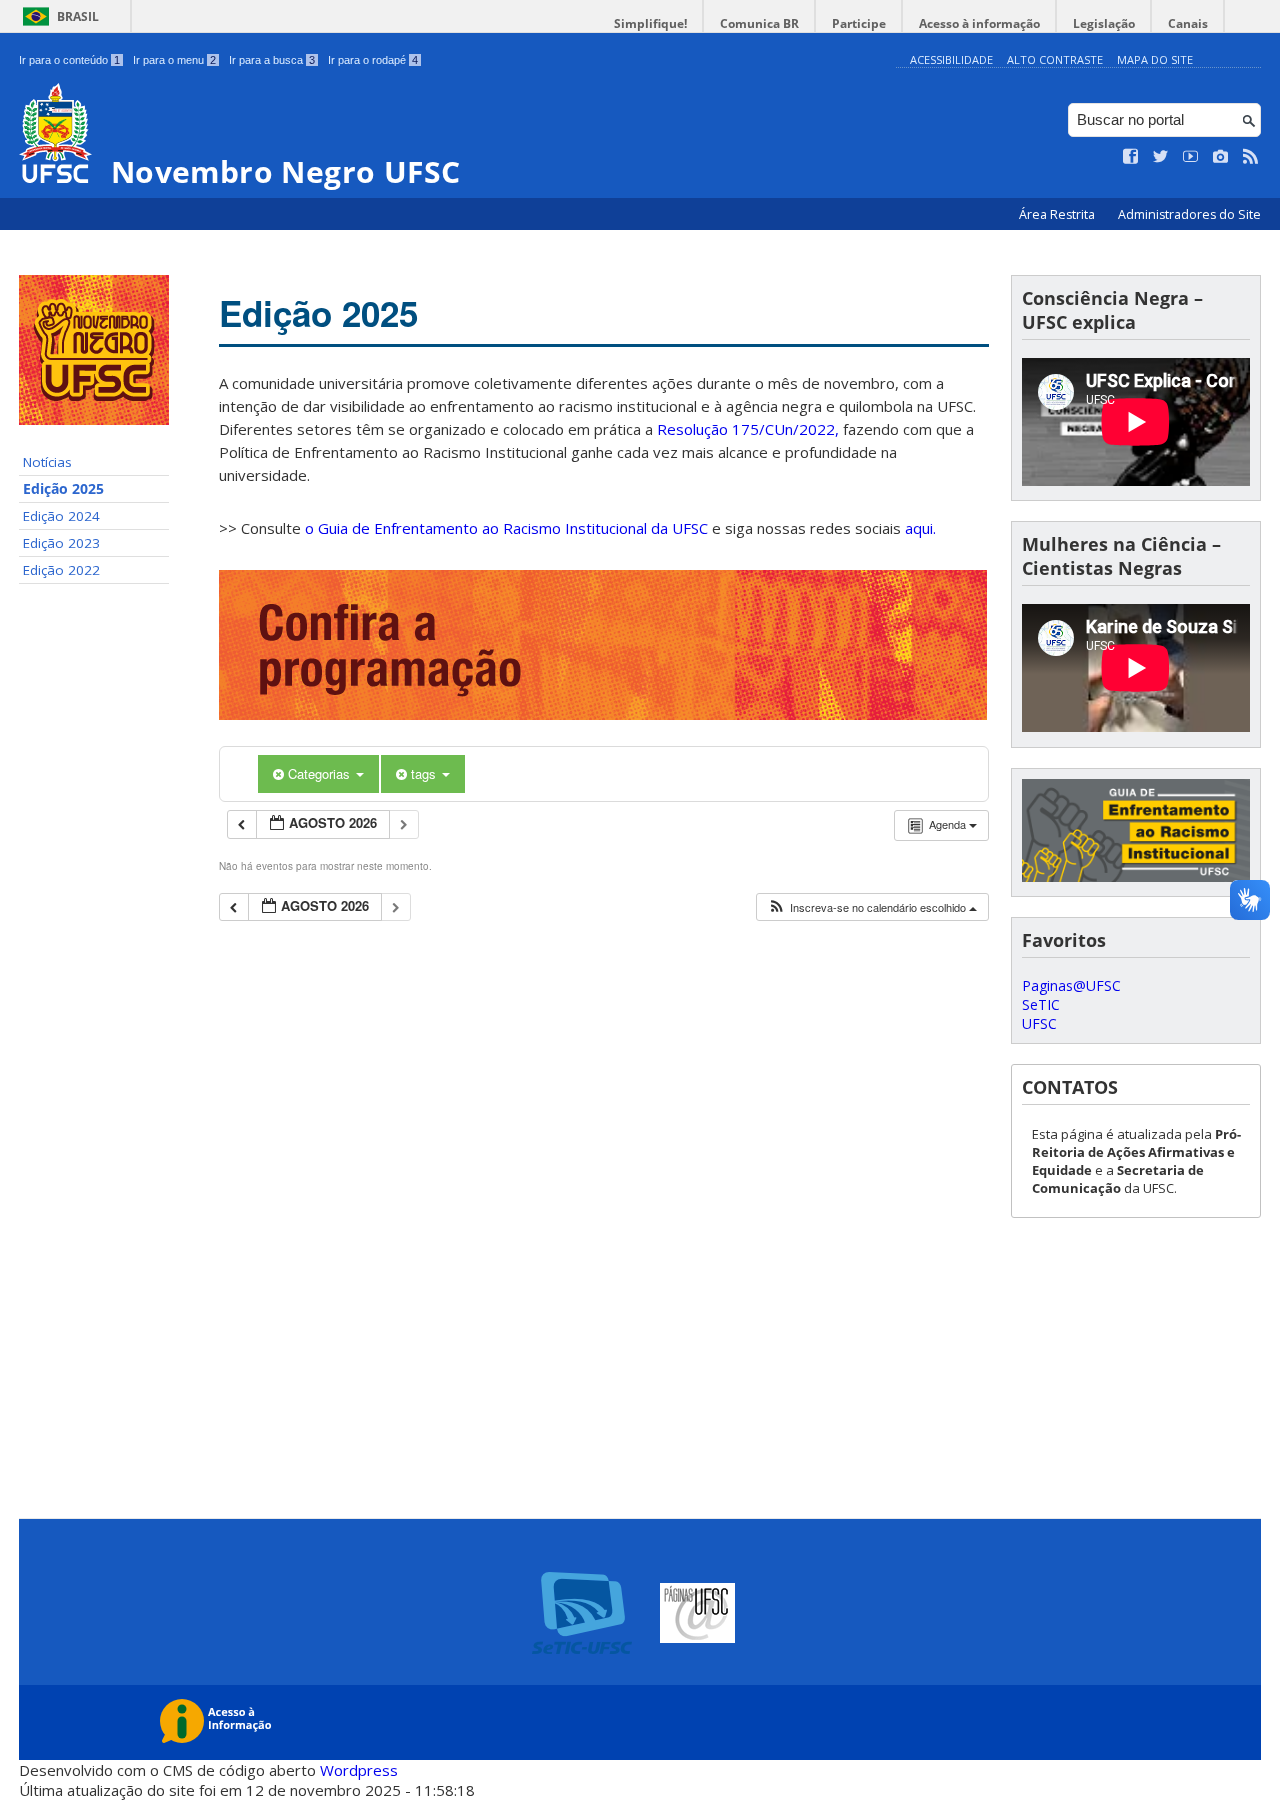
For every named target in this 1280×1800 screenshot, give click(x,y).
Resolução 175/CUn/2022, (746, 429)
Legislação (1104, 23)
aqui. (920, 528)
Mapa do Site (1155, 59)
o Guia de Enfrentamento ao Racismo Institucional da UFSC (506, 528)
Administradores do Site (1189, 214)
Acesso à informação (979, 23)
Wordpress (359, 1770)
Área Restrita (1058, 214)
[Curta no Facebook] (1131, 157)
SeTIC (1041, 1004)
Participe (859, 23)
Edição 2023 (61, 543)
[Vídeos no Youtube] (1191, 157)
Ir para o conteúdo (69, 60)
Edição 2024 (61, 516)
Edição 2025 (63, 489)
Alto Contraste (1055, 59)
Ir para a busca (272, 60)
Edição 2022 (61, 570)
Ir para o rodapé (373, 60)
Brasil (78, 16)
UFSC (1039, 1023)
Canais (1188, 23)
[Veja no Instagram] (1221, 157)
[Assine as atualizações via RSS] (1251, 157)
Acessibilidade (951, 59)
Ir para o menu (174, 60)
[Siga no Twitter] (1161, 157)
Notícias (47, 462)
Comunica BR (759, 23)
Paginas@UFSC (1071, 985)
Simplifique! (650, 23)
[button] (872, 907)
